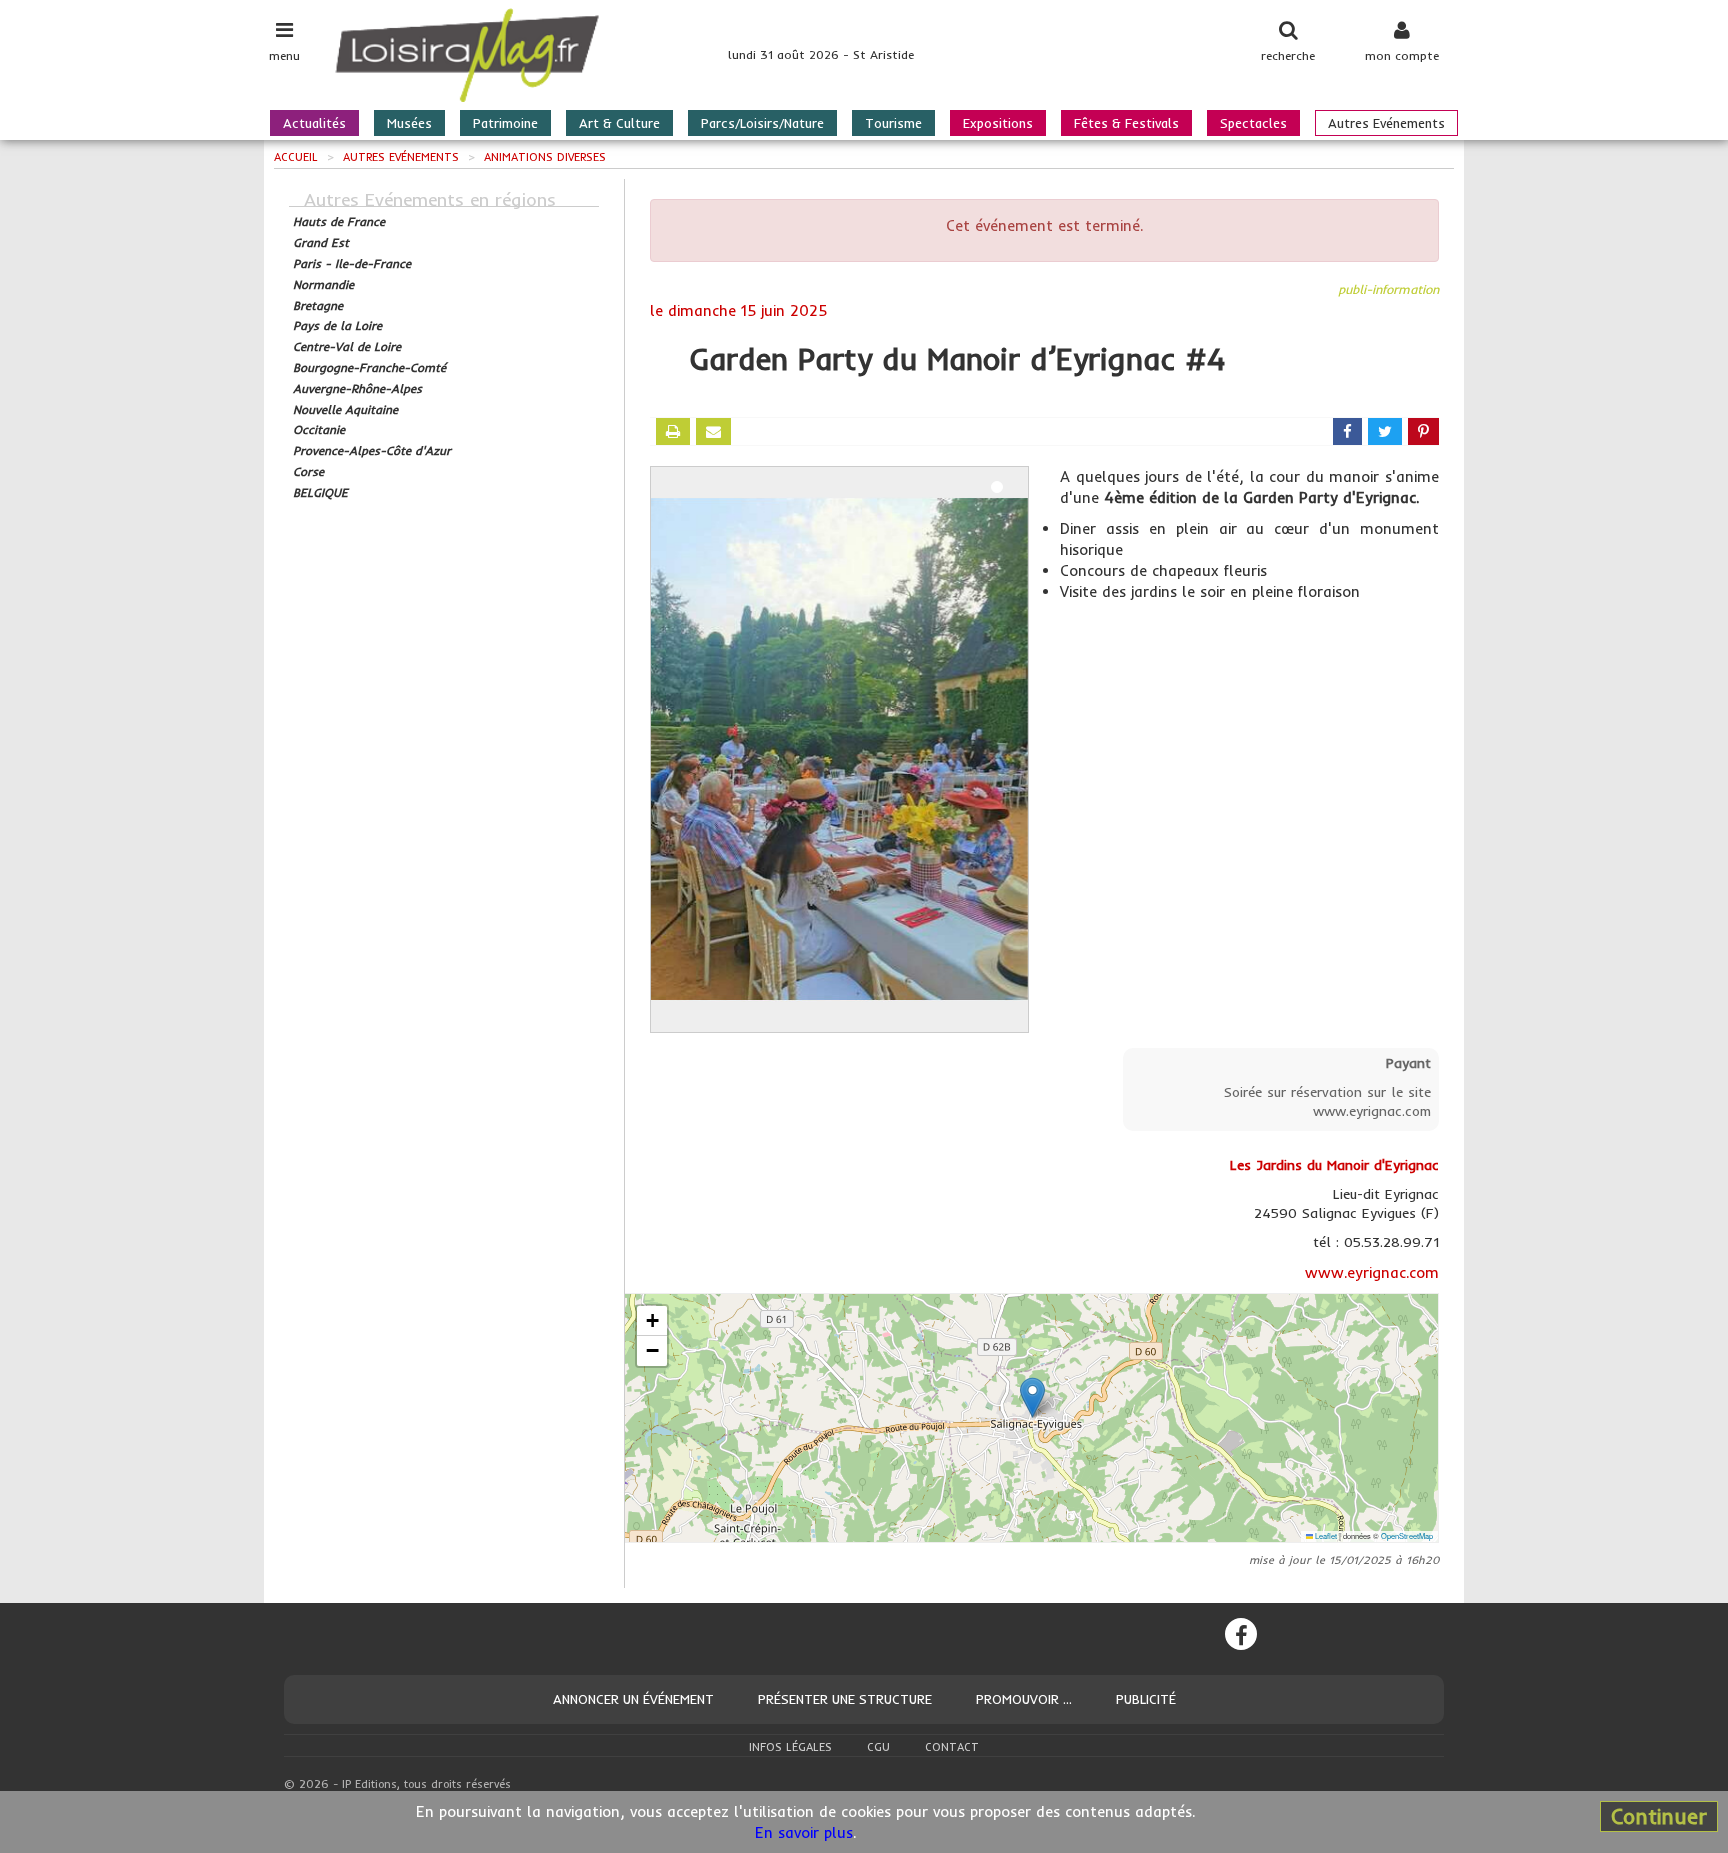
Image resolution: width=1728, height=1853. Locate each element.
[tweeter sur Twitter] (1385, 431)
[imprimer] (673, 431)
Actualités (314, 123)
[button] (1032, 1397)
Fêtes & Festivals (1126, 123)
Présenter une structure (845, 1699)
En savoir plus (804, 1832)
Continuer (1659, 1816)
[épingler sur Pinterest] (1423, 431)
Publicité (1146, 1699)
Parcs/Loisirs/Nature (762, 123)
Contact (952, 1747)
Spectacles (1253, 123)
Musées (409, 123)
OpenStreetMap (1407, 1535)
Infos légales (790, 1747)
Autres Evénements (1386, 123)
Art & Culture (619, 123)
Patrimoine (505, 123)
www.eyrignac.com (1372, 1272)
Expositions (998, 123)
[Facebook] (1241, 1634)
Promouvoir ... (1024, 1699)
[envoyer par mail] (713, 431)
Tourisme (893, 123)
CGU (878, 1747)
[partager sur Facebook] (1347, 431)
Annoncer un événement (633, 1699)
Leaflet (1325, 1535)
